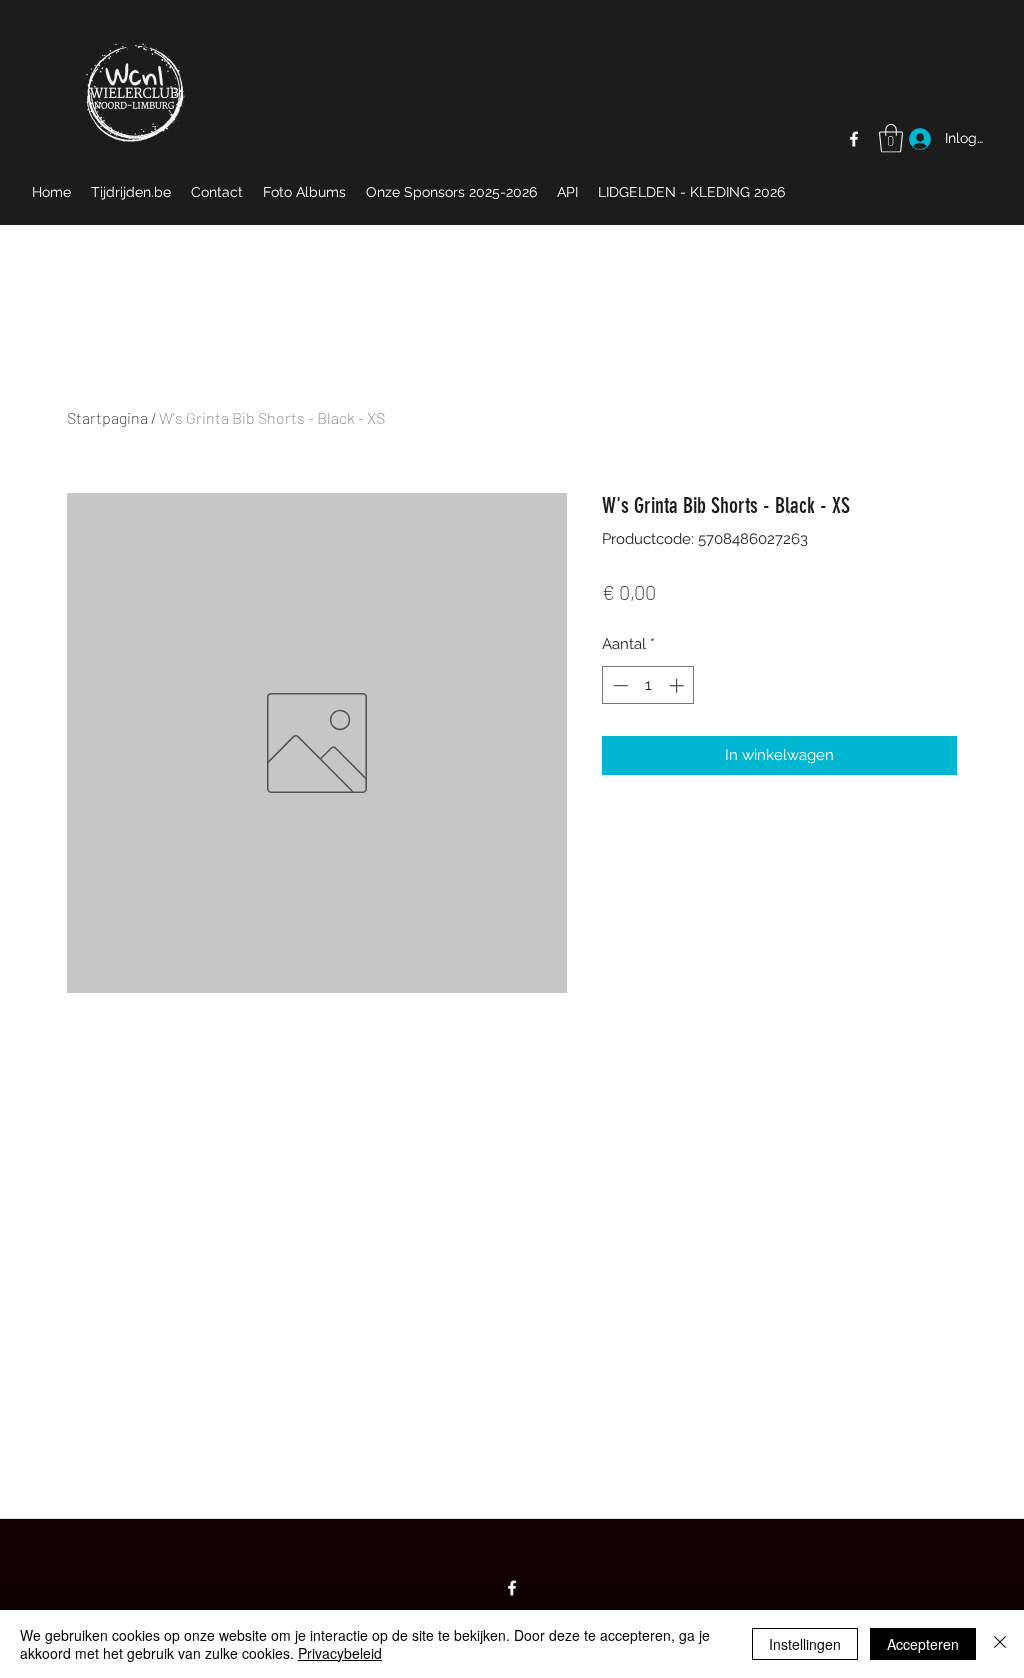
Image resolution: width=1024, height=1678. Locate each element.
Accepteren (923, 1644)
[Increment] (678, 685)
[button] (891, 138)
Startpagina (107, 417)
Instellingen (805, 1644)
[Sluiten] (1000, 1644)
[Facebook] (854, 139)
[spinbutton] (648, 685)
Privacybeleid (340, 1653)
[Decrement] (618, 685)
